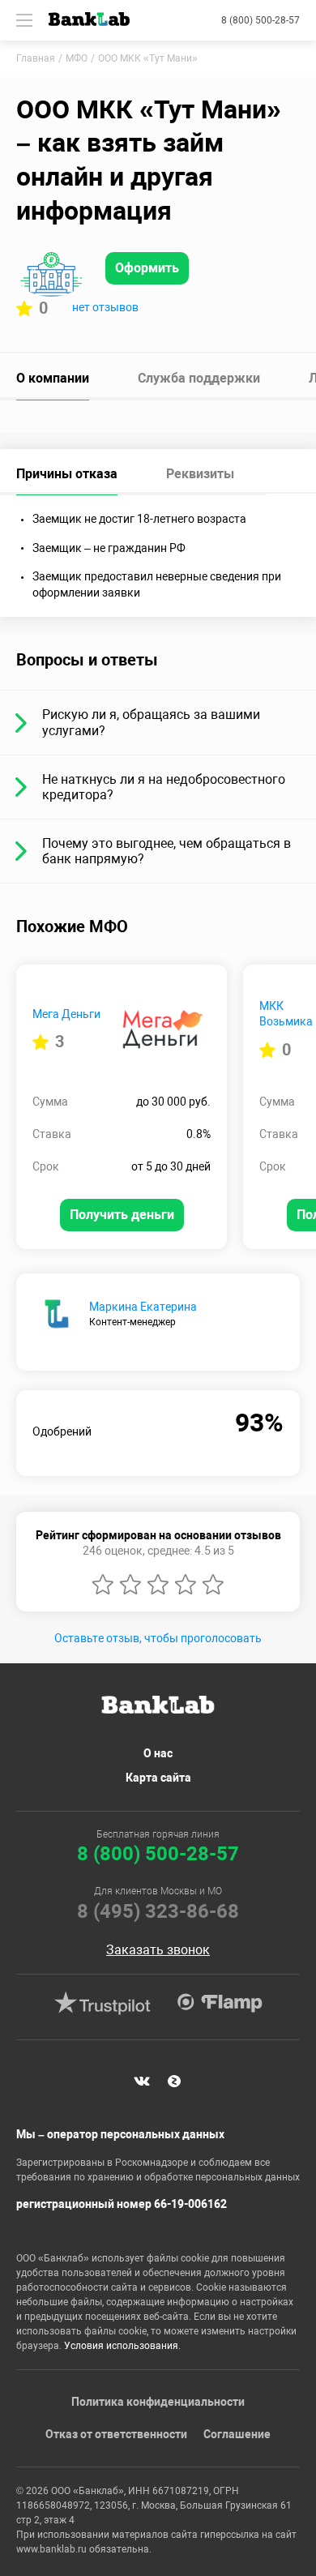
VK (142, 2081)
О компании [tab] (53, 378)
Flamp (220, 2003)
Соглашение (237, 2434)
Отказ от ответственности (116, 2434)
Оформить (147, 268)
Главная (36, 58)
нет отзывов (105, 307)
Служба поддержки (199, 378)
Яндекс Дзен (174, 2081)
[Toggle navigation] (24, 20)
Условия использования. (122, 2346)
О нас (158, 1753)
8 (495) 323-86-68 (158, 1911)
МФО (77, 58)
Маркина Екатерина (143, 1307)
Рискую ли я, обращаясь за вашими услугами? (151, 722)
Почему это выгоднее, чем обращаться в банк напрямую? (167, 851)
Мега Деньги (66, 1014)
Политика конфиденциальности (158, 2402)
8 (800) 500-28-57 (260, 20)
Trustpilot (102, 2003)
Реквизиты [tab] (200, 474)
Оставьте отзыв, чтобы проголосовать (158, 1638)
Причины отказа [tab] (67, 474)
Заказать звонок (158, 1950)
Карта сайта (158, 1778)
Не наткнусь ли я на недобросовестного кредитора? (164, 787)
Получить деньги (122, 1215)
